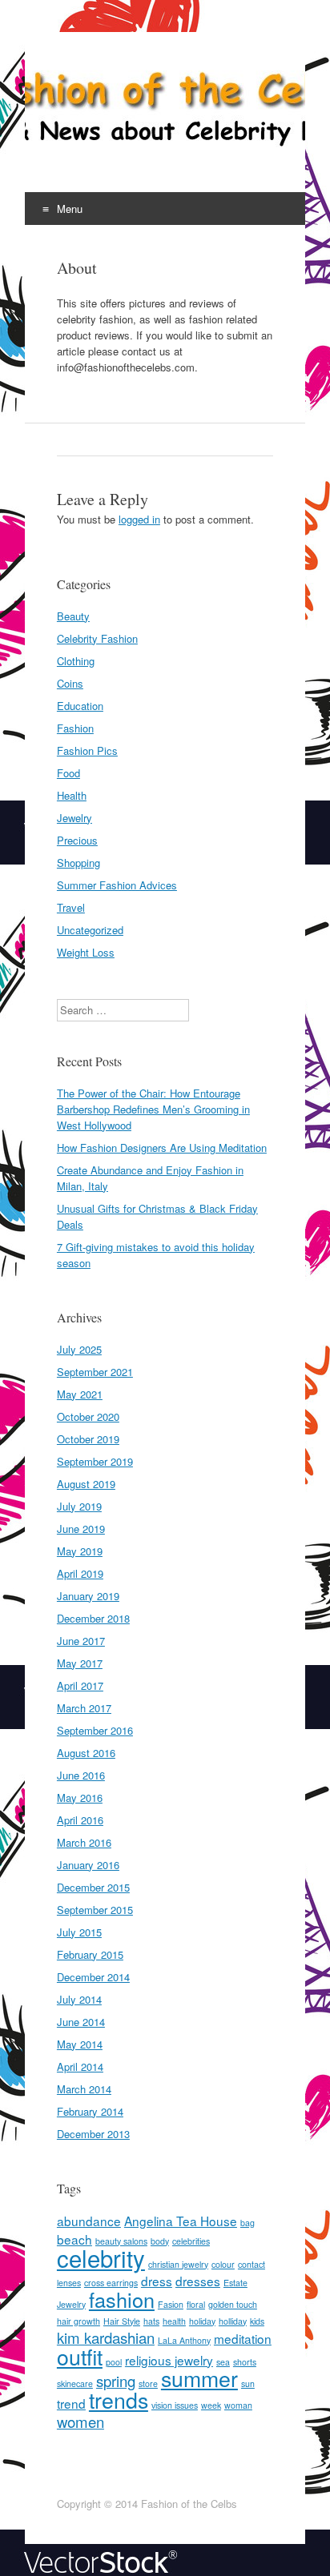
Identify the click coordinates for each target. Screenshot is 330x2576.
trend (71, 2403)
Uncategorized (90, 930)
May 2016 (80, 1798)
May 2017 (80, 1663)
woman (238, 2405)
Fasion (171, 2304)
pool (114, 2362)
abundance (89, 2221)
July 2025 (79, 1349)
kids (257, 2321)
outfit (80, 2356)
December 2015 (93, 1887)
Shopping (78, 863)
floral (196, 2304)
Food (68, 773)
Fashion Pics (87, 750)
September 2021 (95, 1372)
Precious (77, 840)
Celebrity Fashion (97, 638)
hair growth (78, 2321)
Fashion (75, 728)
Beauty (73, 616)
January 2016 (88, 1865)
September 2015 (95, 1910)
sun (248, 2383)
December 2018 (93, 1618)
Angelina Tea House (181, 2221)
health (174, 2321)
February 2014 (90, 2111)
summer (199, 2378)
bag (247, 2223)
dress (157, 2281)
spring (116, 2381)
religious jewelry (169, 2360)
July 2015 (79, 1932)
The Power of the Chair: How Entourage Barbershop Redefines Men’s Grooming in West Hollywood (153, 1109)
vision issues (175, 2405)
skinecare (75, 2383)
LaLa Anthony (184, 2340)
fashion (122, 2299)
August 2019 (86, 1484)
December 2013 (93, 2134)
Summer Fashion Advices (117, 885)
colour (223, 2264)
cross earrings (111, 2283)
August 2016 (86, 1753)
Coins (70, 683)
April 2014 (80, 2066)
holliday (233, 2321)
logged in (139, 519)
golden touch (233, 2304)
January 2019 (88, 1596)
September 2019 (95, 1461)
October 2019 (88, 1439)
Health (72, 795)
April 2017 (80, 1685)
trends (119, 2399)
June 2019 (81, 1529)
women (80, 2422)
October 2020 (88, 1416)
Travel (71, 907)
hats (151, 2321)
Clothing (76, 661)
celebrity (101, 2257)
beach (74, 2239)
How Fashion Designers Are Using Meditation (162, 1148)
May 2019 (80, 1551)
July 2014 (79, 1999)
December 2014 (93, 1977)
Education (80, 706)
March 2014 (84, 2089)
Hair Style (122, 2321)
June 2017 (81, 1641)
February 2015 (90, 1954)
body (160, 2241)
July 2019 (79, 1506)
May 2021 (80, 1394)
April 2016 (80, 1820)
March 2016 (84, 1842)
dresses (198, 2281)
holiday (202, 2321)
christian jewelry (178, 2264)
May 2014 (80, 2044)
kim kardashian (106, 2337)
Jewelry (74, 818)
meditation (243, 2338)
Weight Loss (86, 952)
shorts (245, 2362)
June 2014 (81, 2022)
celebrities (191, 2241)
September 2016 (95, 1730)
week (211, 2405)
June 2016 (81, 1775)
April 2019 (80, 1573)
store (148, 2383)
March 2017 (84, 1708)
